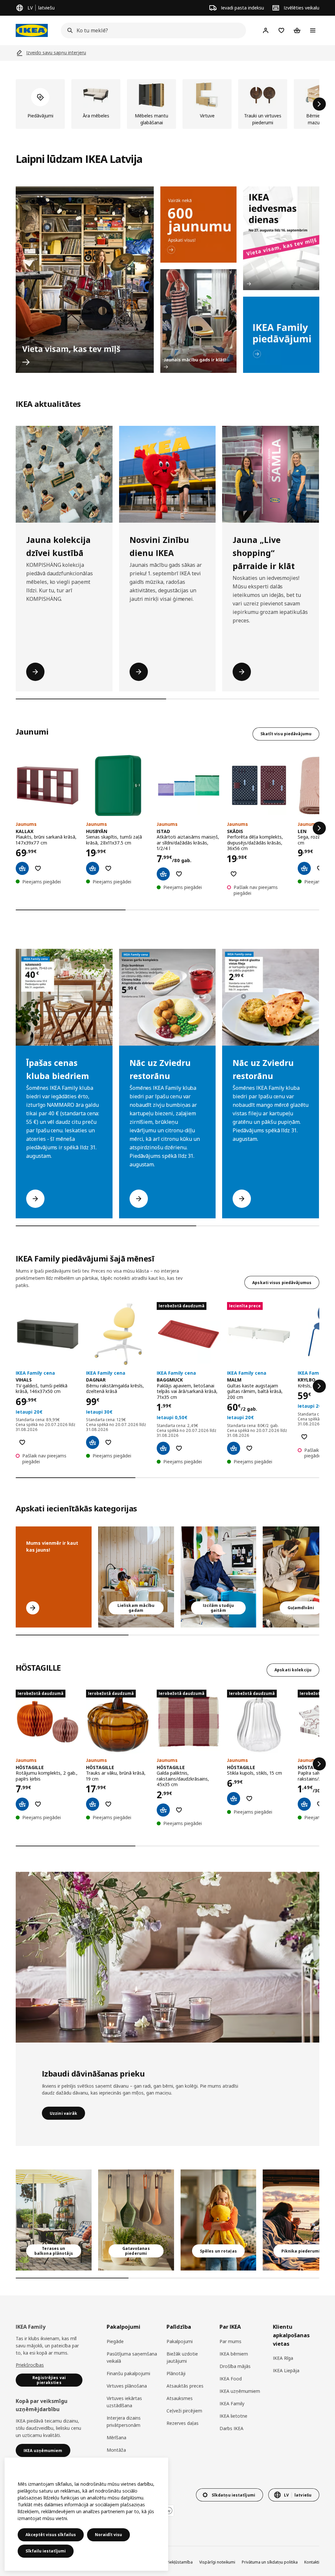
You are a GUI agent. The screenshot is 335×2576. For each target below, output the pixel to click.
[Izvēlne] (313, 30)
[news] (198, 225)
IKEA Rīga (283, 2358)
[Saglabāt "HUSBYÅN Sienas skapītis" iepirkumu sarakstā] (108, 868)
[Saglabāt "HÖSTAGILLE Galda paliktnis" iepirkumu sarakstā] (179, 1810)
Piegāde (115, 2341)
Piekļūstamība (180, 2562)
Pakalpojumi (180, 2341)
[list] (167, 104)
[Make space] (85, 280)
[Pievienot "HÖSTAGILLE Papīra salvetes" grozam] (304, 1804)
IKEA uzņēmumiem (240, 2391)
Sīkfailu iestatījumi (46, 2551)
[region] (86, 2514)
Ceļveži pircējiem (184, 2411)
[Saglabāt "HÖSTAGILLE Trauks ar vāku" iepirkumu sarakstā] (108, 1804)
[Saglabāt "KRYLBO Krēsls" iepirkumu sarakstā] (304, 1437)
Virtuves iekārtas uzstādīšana (124, 2402)
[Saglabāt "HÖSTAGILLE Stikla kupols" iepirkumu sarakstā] (249, 1799)
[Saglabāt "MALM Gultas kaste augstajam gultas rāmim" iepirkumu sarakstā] (249, 1448)
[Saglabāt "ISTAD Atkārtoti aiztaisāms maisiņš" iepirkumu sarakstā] (179, 874)
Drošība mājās (235, 2366)
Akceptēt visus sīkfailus (51, 2535)
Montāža (116, 2450)
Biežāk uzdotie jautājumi (182, 2357)
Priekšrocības (30, 2365)
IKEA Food (231, 2379)
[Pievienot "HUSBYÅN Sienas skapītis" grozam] (93, 868)
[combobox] (151, 30)
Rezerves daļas (183, 2423)
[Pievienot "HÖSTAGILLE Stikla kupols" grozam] (234, 1799)
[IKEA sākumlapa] (32, 30)
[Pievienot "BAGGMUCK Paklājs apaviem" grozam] (163, 1448)
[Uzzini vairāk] (167, 1957)
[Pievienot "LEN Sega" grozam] (304, 868)
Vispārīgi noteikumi (217, 2562)
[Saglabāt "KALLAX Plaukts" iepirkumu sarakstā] (38, 868)
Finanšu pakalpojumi (128, 2373)
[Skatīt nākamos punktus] (319, 828)
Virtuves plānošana (127, 2386)
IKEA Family (232, 2403)
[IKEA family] (281, 335)
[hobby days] (281, 238)
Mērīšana (116, 2437)
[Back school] (198, 321)
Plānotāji (176, 2373)
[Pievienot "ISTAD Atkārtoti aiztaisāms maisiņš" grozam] (163, 874)
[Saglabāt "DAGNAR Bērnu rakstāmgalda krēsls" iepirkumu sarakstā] (108, 1442)
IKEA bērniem (234, 2354)
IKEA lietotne (233, 2416)
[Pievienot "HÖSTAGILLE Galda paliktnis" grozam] (163, 1810)
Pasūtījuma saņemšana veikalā (132, 2357)
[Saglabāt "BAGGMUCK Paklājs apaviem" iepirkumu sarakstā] (179, 1448)
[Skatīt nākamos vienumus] (319, 104)
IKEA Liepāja (286, 2370)
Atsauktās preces (185, 2386)
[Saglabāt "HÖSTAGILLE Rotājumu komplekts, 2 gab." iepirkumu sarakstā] (38, 1804)
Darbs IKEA (231, 2428)
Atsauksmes (180, 2398)
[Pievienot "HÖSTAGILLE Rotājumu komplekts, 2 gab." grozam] (22, 1804)
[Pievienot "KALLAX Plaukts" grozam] (22, 868)
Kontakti (312, 2562)
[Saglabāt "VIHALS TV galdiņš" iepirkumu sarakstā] (22, 1442)
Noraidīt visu (108, 2535)
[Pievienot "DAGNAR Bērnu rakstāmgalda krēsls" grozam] (93, 1442)
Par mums (230, 2341)
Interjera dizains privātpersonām (124, 2421)
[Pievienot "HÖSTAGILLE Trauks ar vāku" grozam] (93, 1804)
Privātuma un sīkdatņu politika (270, 2562)
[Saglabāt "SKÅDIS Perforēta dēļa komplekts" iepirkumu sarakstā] (234, 874)
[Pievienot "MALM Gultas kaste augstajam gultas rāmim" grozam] (234, 1448)
